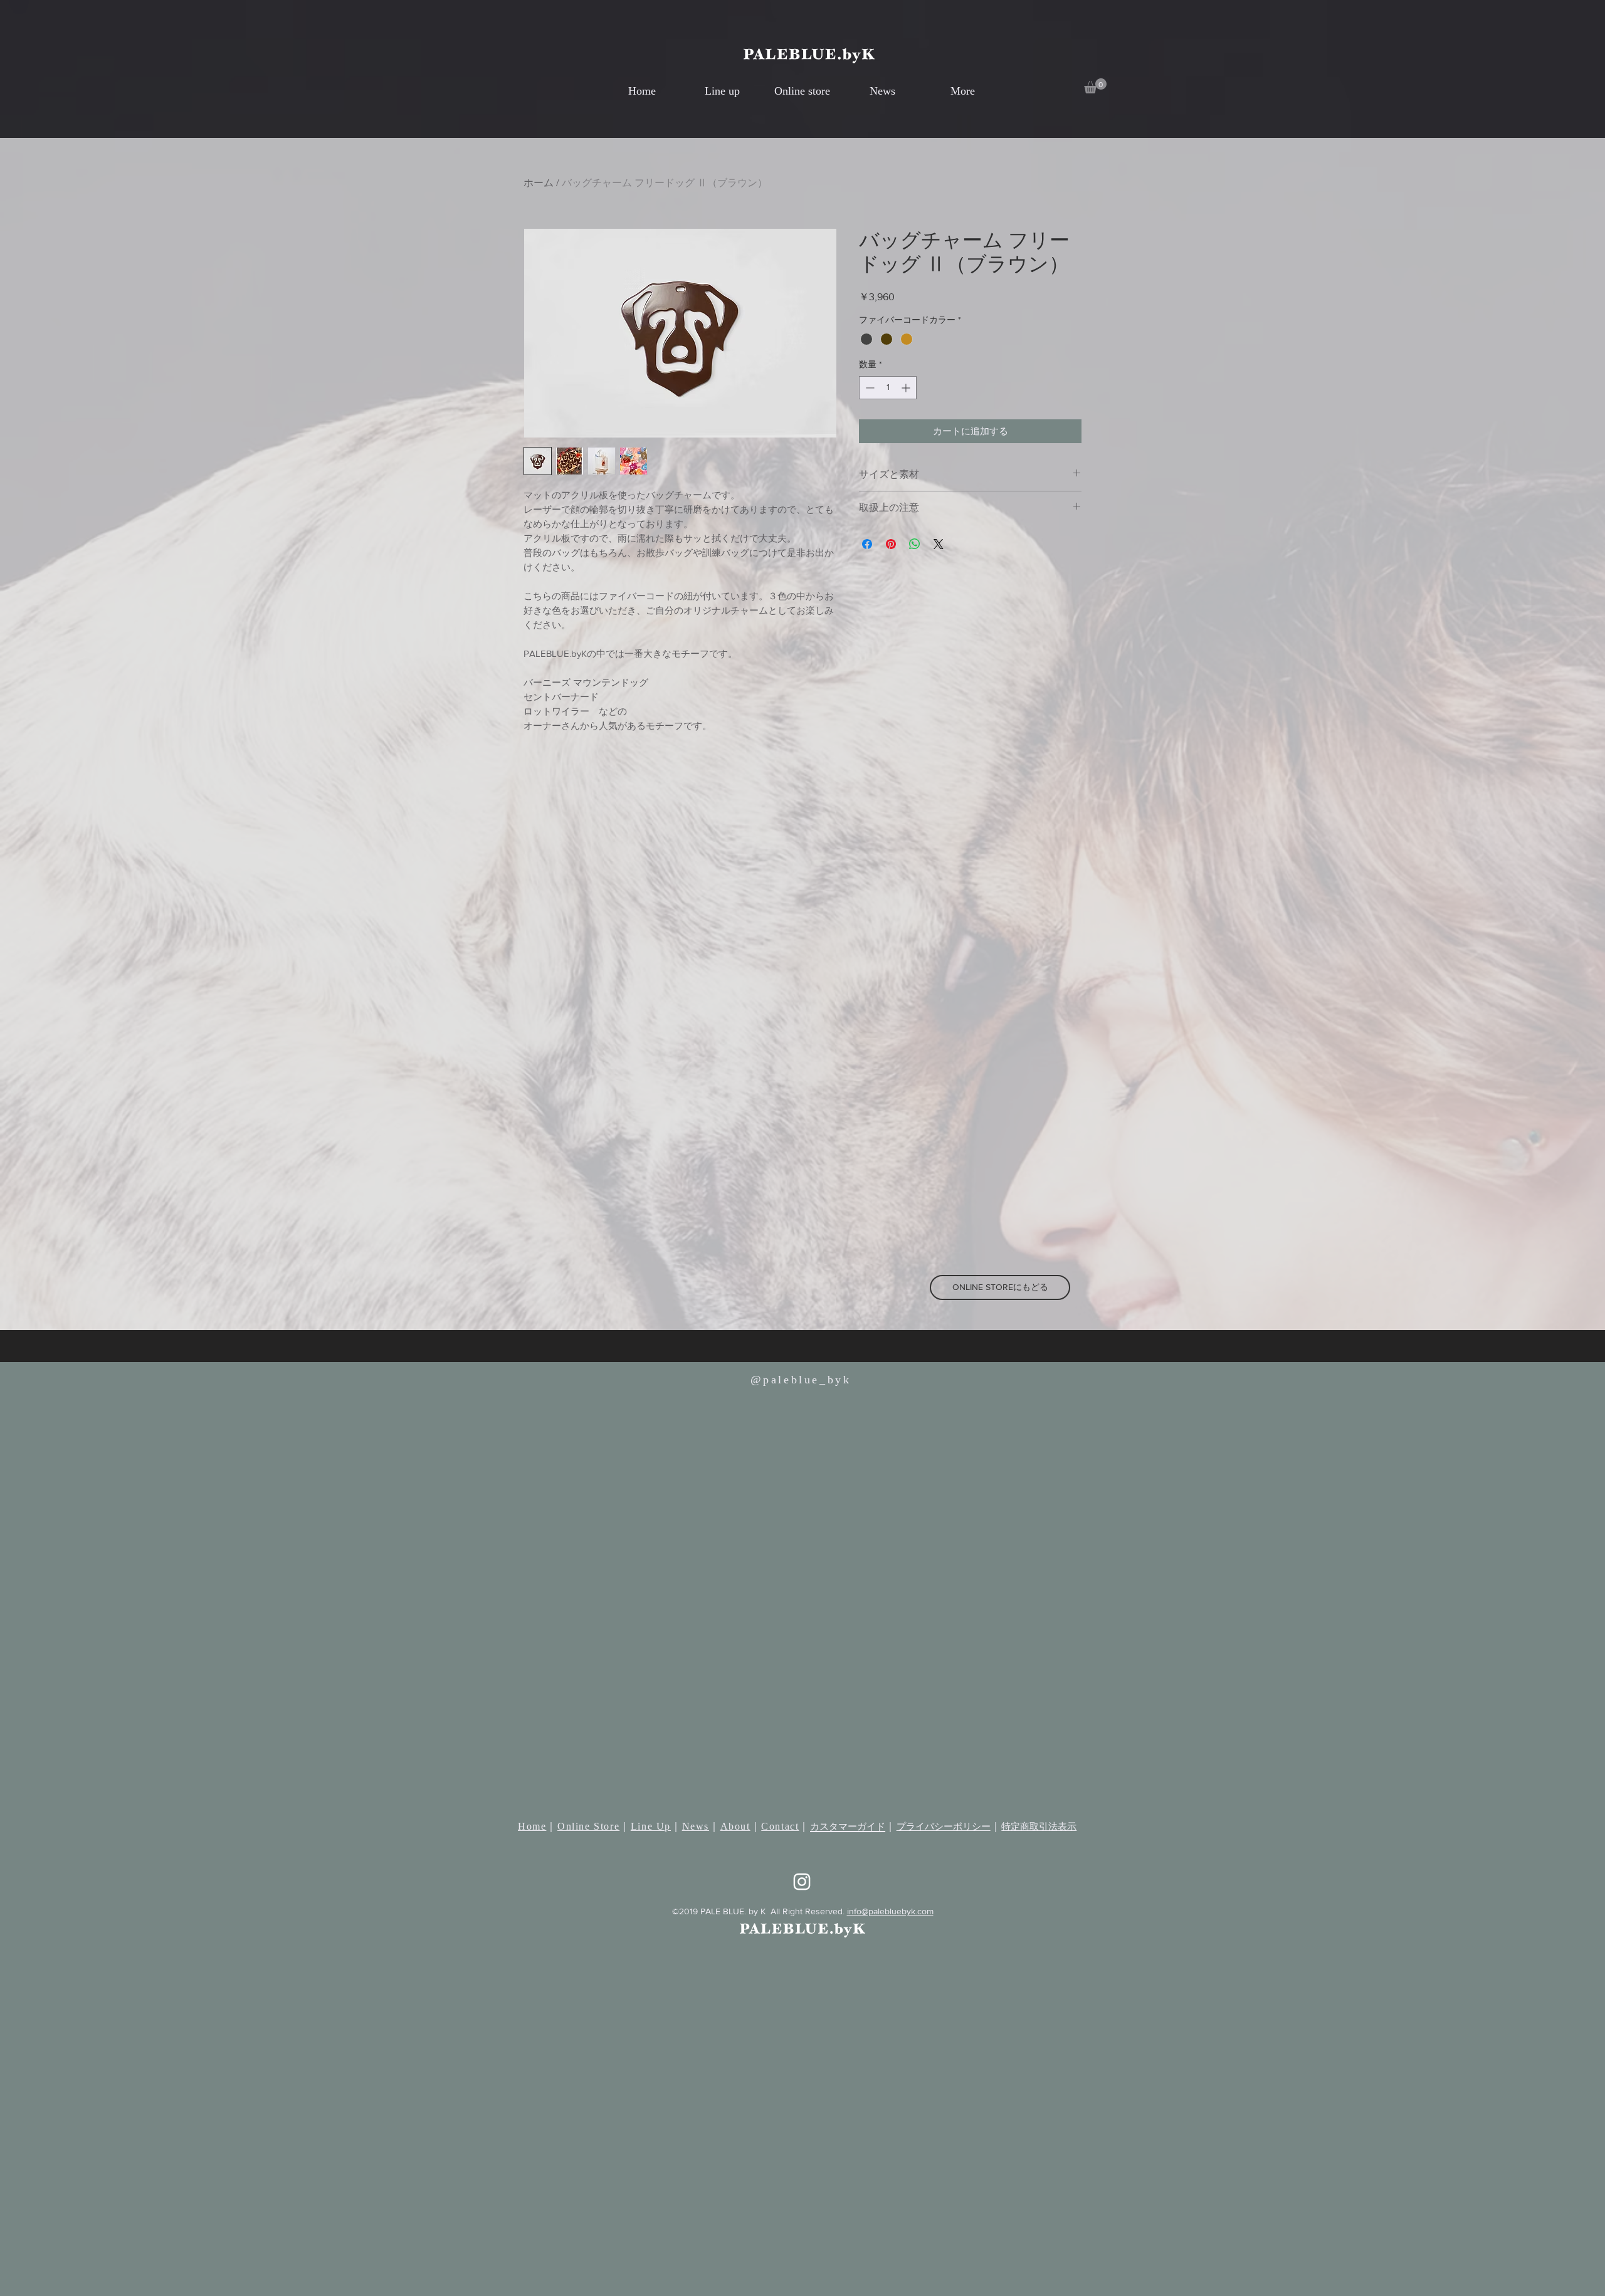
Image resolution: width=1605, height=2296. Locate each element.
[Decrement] (869, 388)
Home (532, 1826)
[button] (1095, 86)
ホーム (539, 183)
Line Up (651, 1826)
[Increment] (907, 388)
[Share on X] (939, 544)
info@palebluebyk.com (890, 1911)
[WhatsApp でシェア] (915, 544)
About (735, 1826)
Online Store (588, 1826)
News (696, 1826)
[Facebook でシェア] (867, 544)
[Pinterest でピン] (891, 544)
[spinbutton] (888, 388)
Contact (780, 1826)
